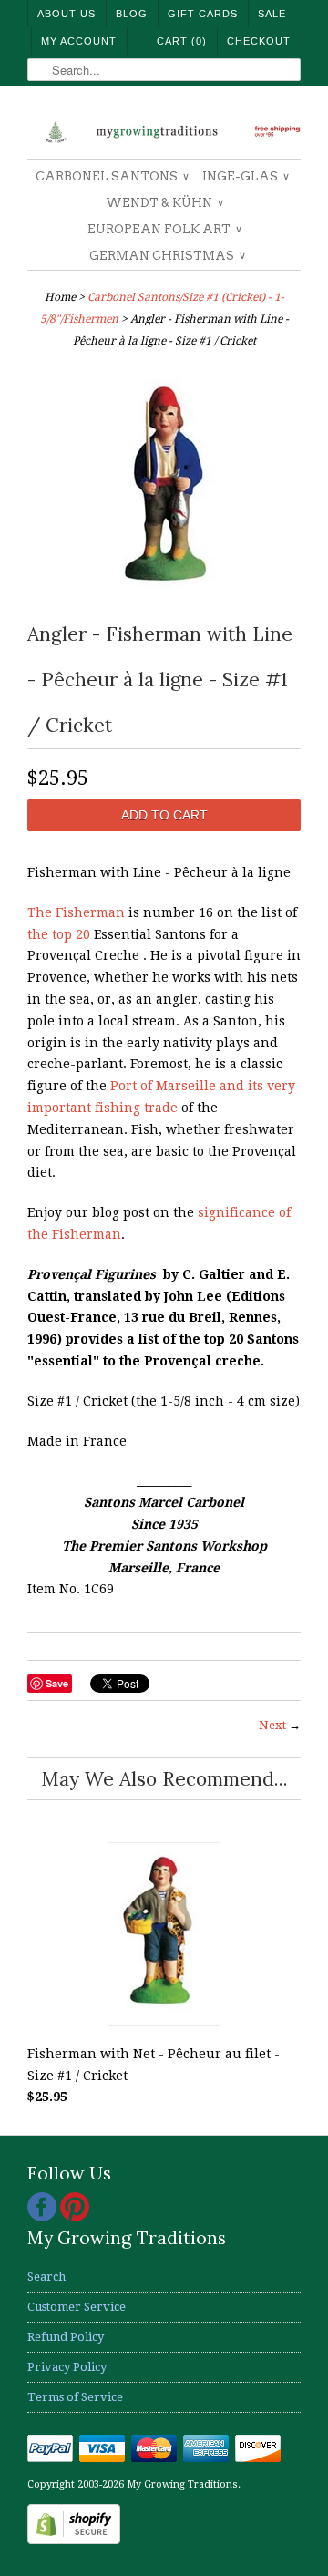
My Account (79, 41)
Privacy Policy (67, 2367)
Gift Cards (203, 14)
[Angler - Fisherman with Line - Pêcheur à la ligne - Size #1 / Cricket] (164, 600)
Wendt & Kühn (164, 203)
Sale (272, 14)
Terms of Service (75, 2397)
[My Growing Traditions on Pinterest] (75, 2217)
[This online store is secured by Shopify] (74, 2540)
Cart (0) (182, 41)
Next (272, 1725)
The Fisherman (76, 912)
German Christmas (167, 256)
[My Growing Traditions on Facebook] (44, 2217)
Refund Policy (66, 2337)
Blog (132, 14)
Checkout (259, 41)
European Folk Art (164, 229)
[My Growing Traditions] (164, 129)
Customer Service (77, 2307)
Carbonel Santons (112, 176)
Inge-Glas (245, 176)
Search (46, 2277)
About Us (67, 14)
